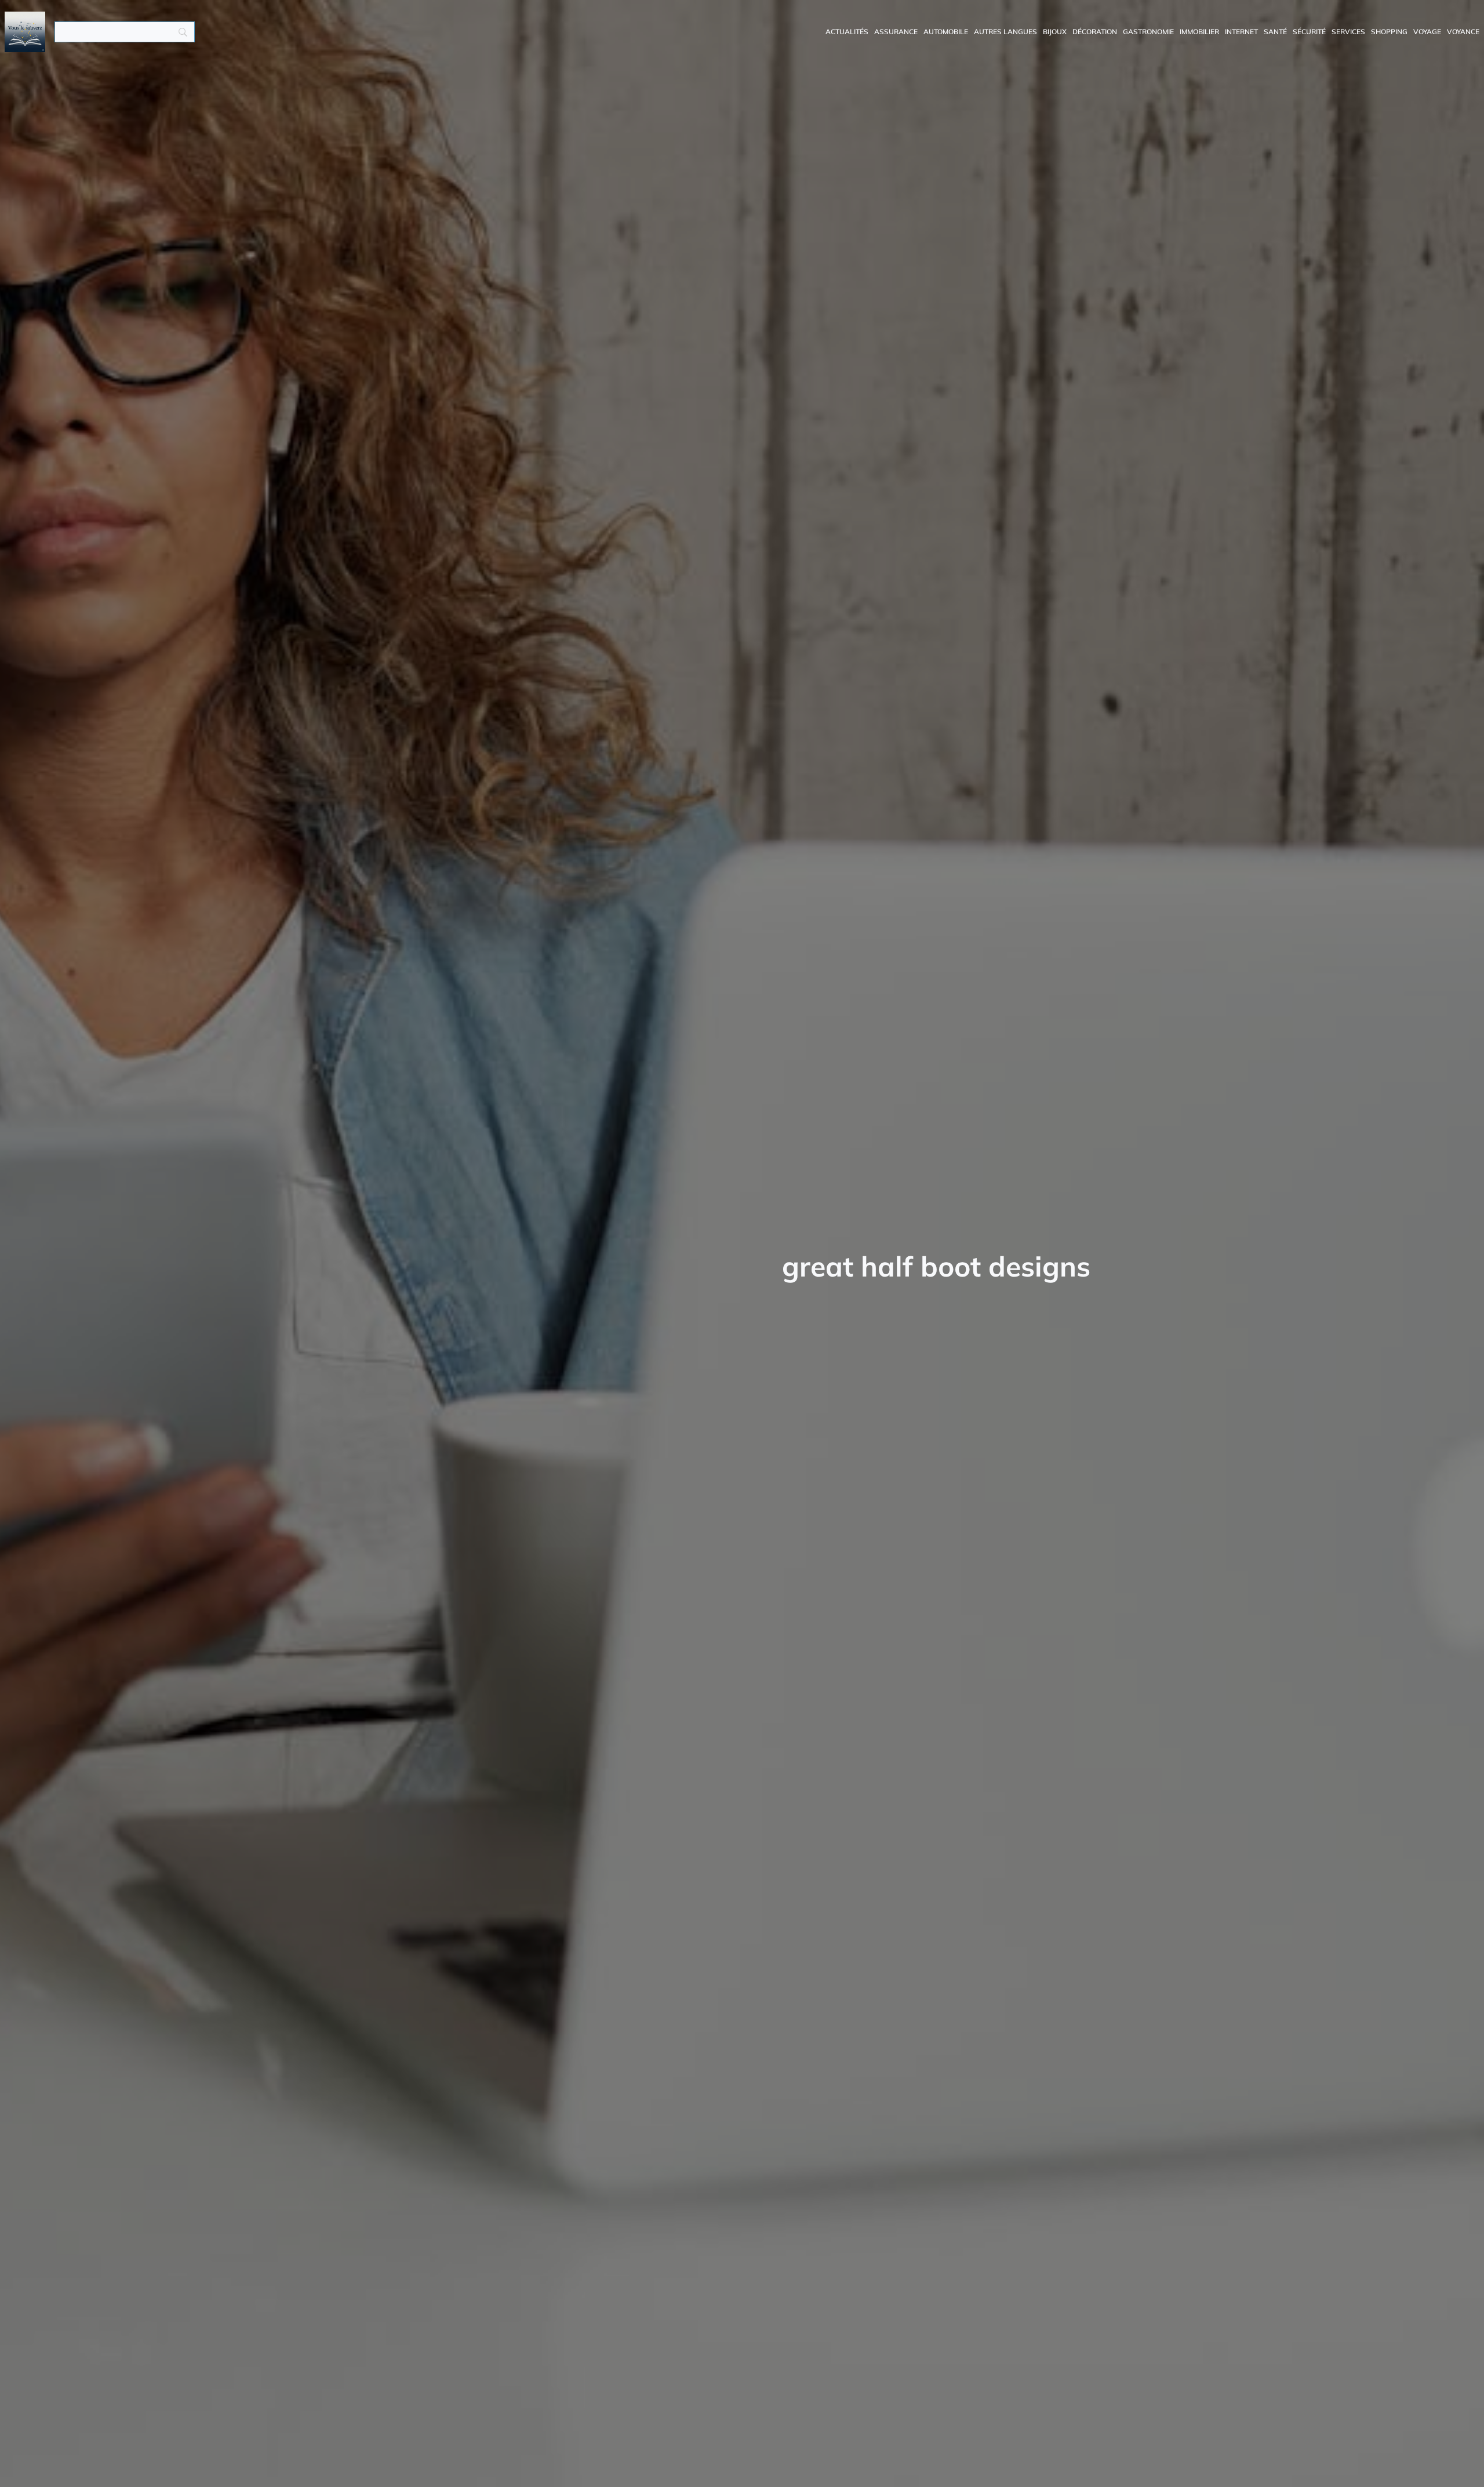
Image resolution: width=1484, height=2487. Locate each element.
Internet (1241, 32)
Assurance (896, 32)
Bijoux (1055, 32)
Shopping (1389, 32)
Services (1348, 32)
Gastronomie (1148, 32)
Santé (1275, 32)
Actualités (847, 32)
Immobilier (1199, 32)
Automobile (946, 32)
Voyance (1463, 32)
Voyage (1427, 32)
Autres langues (1005, 32)
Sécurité (1309, 32)
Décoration (1095, 32)
